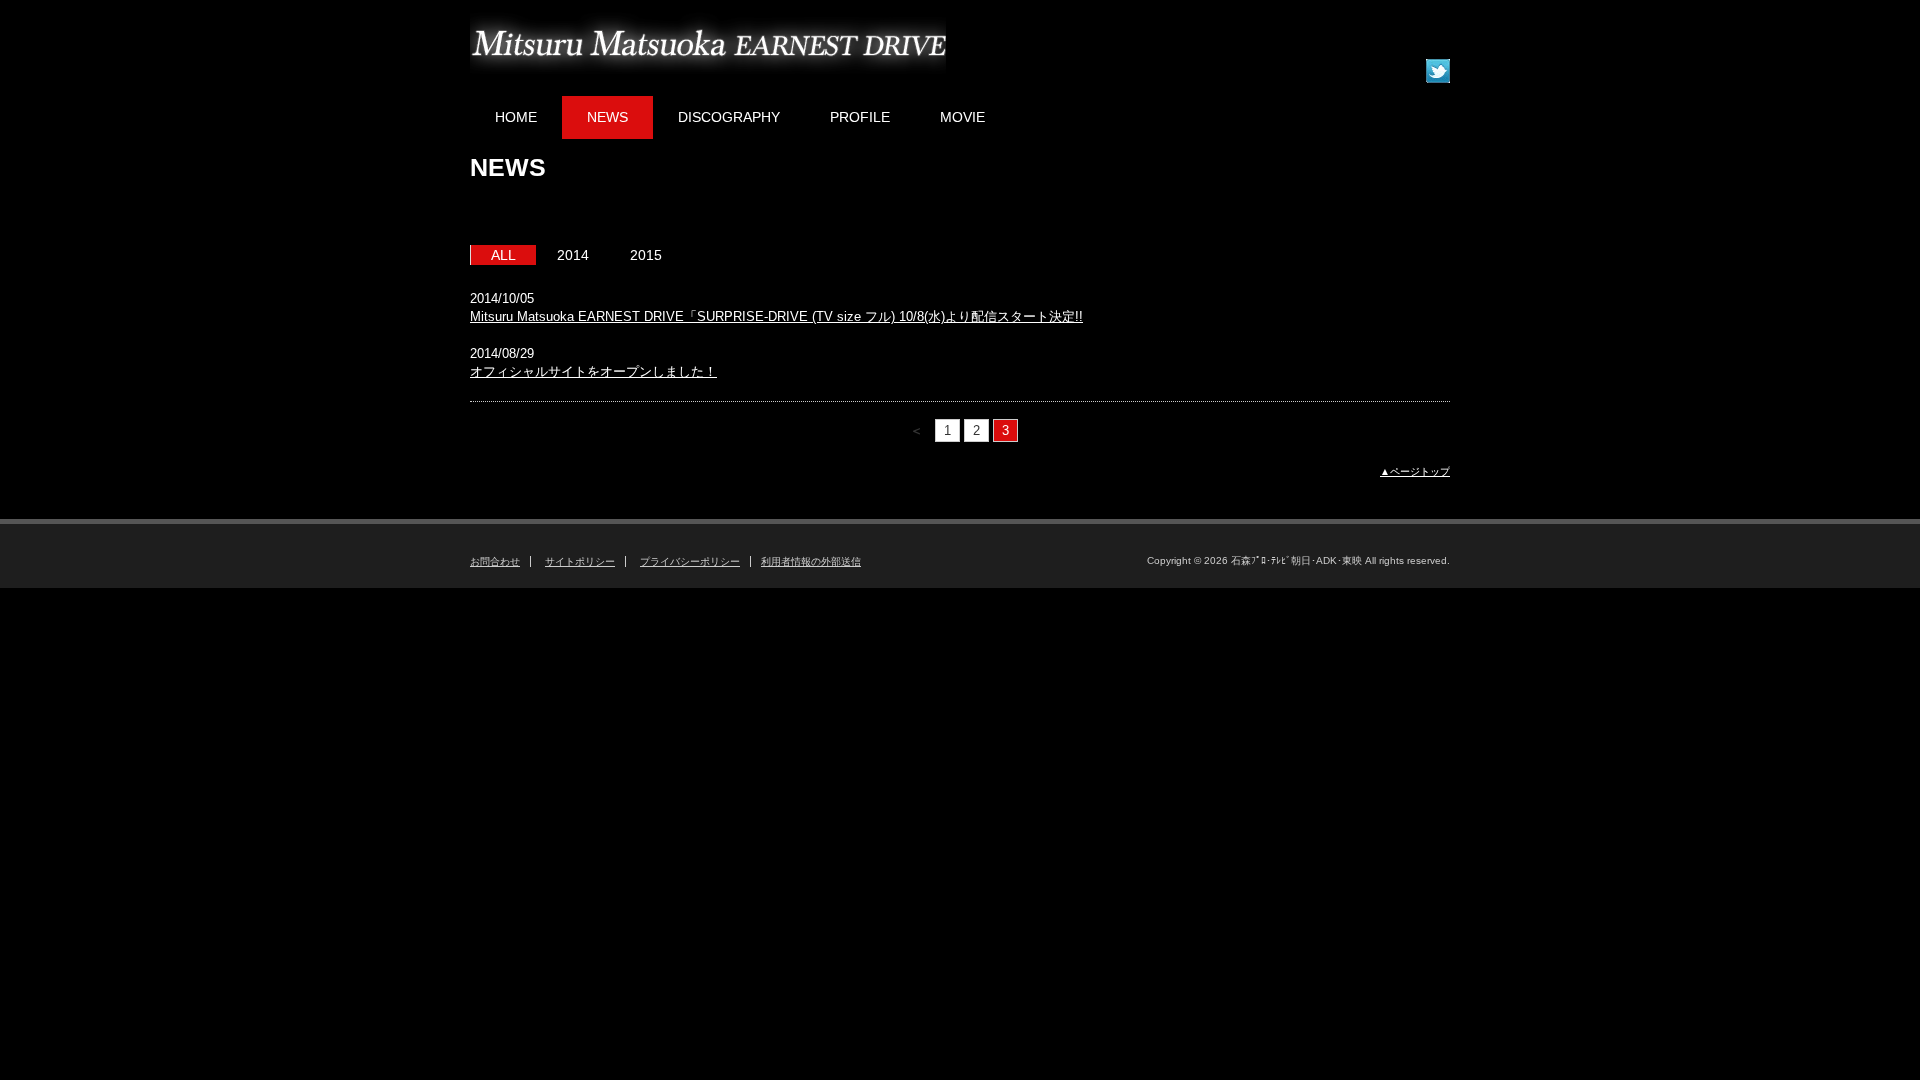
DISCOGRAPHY (729, 117)
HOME (516, 117)
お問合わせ (495, 561)
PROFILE (860, 117)
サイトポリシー (580, 561)
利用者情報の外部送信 (811, 561)
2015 (646, 255)
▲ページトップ (1415, 471)
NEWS (607, 117)
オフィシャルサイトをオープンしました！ (593, 371)
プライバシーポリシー (690, 561)
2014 (573, 255)
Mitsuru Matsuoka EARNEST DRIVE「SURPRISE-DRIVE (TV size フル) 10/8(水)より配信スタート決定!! (776, 316)
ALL (503, 255)
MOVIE (962, 117)
